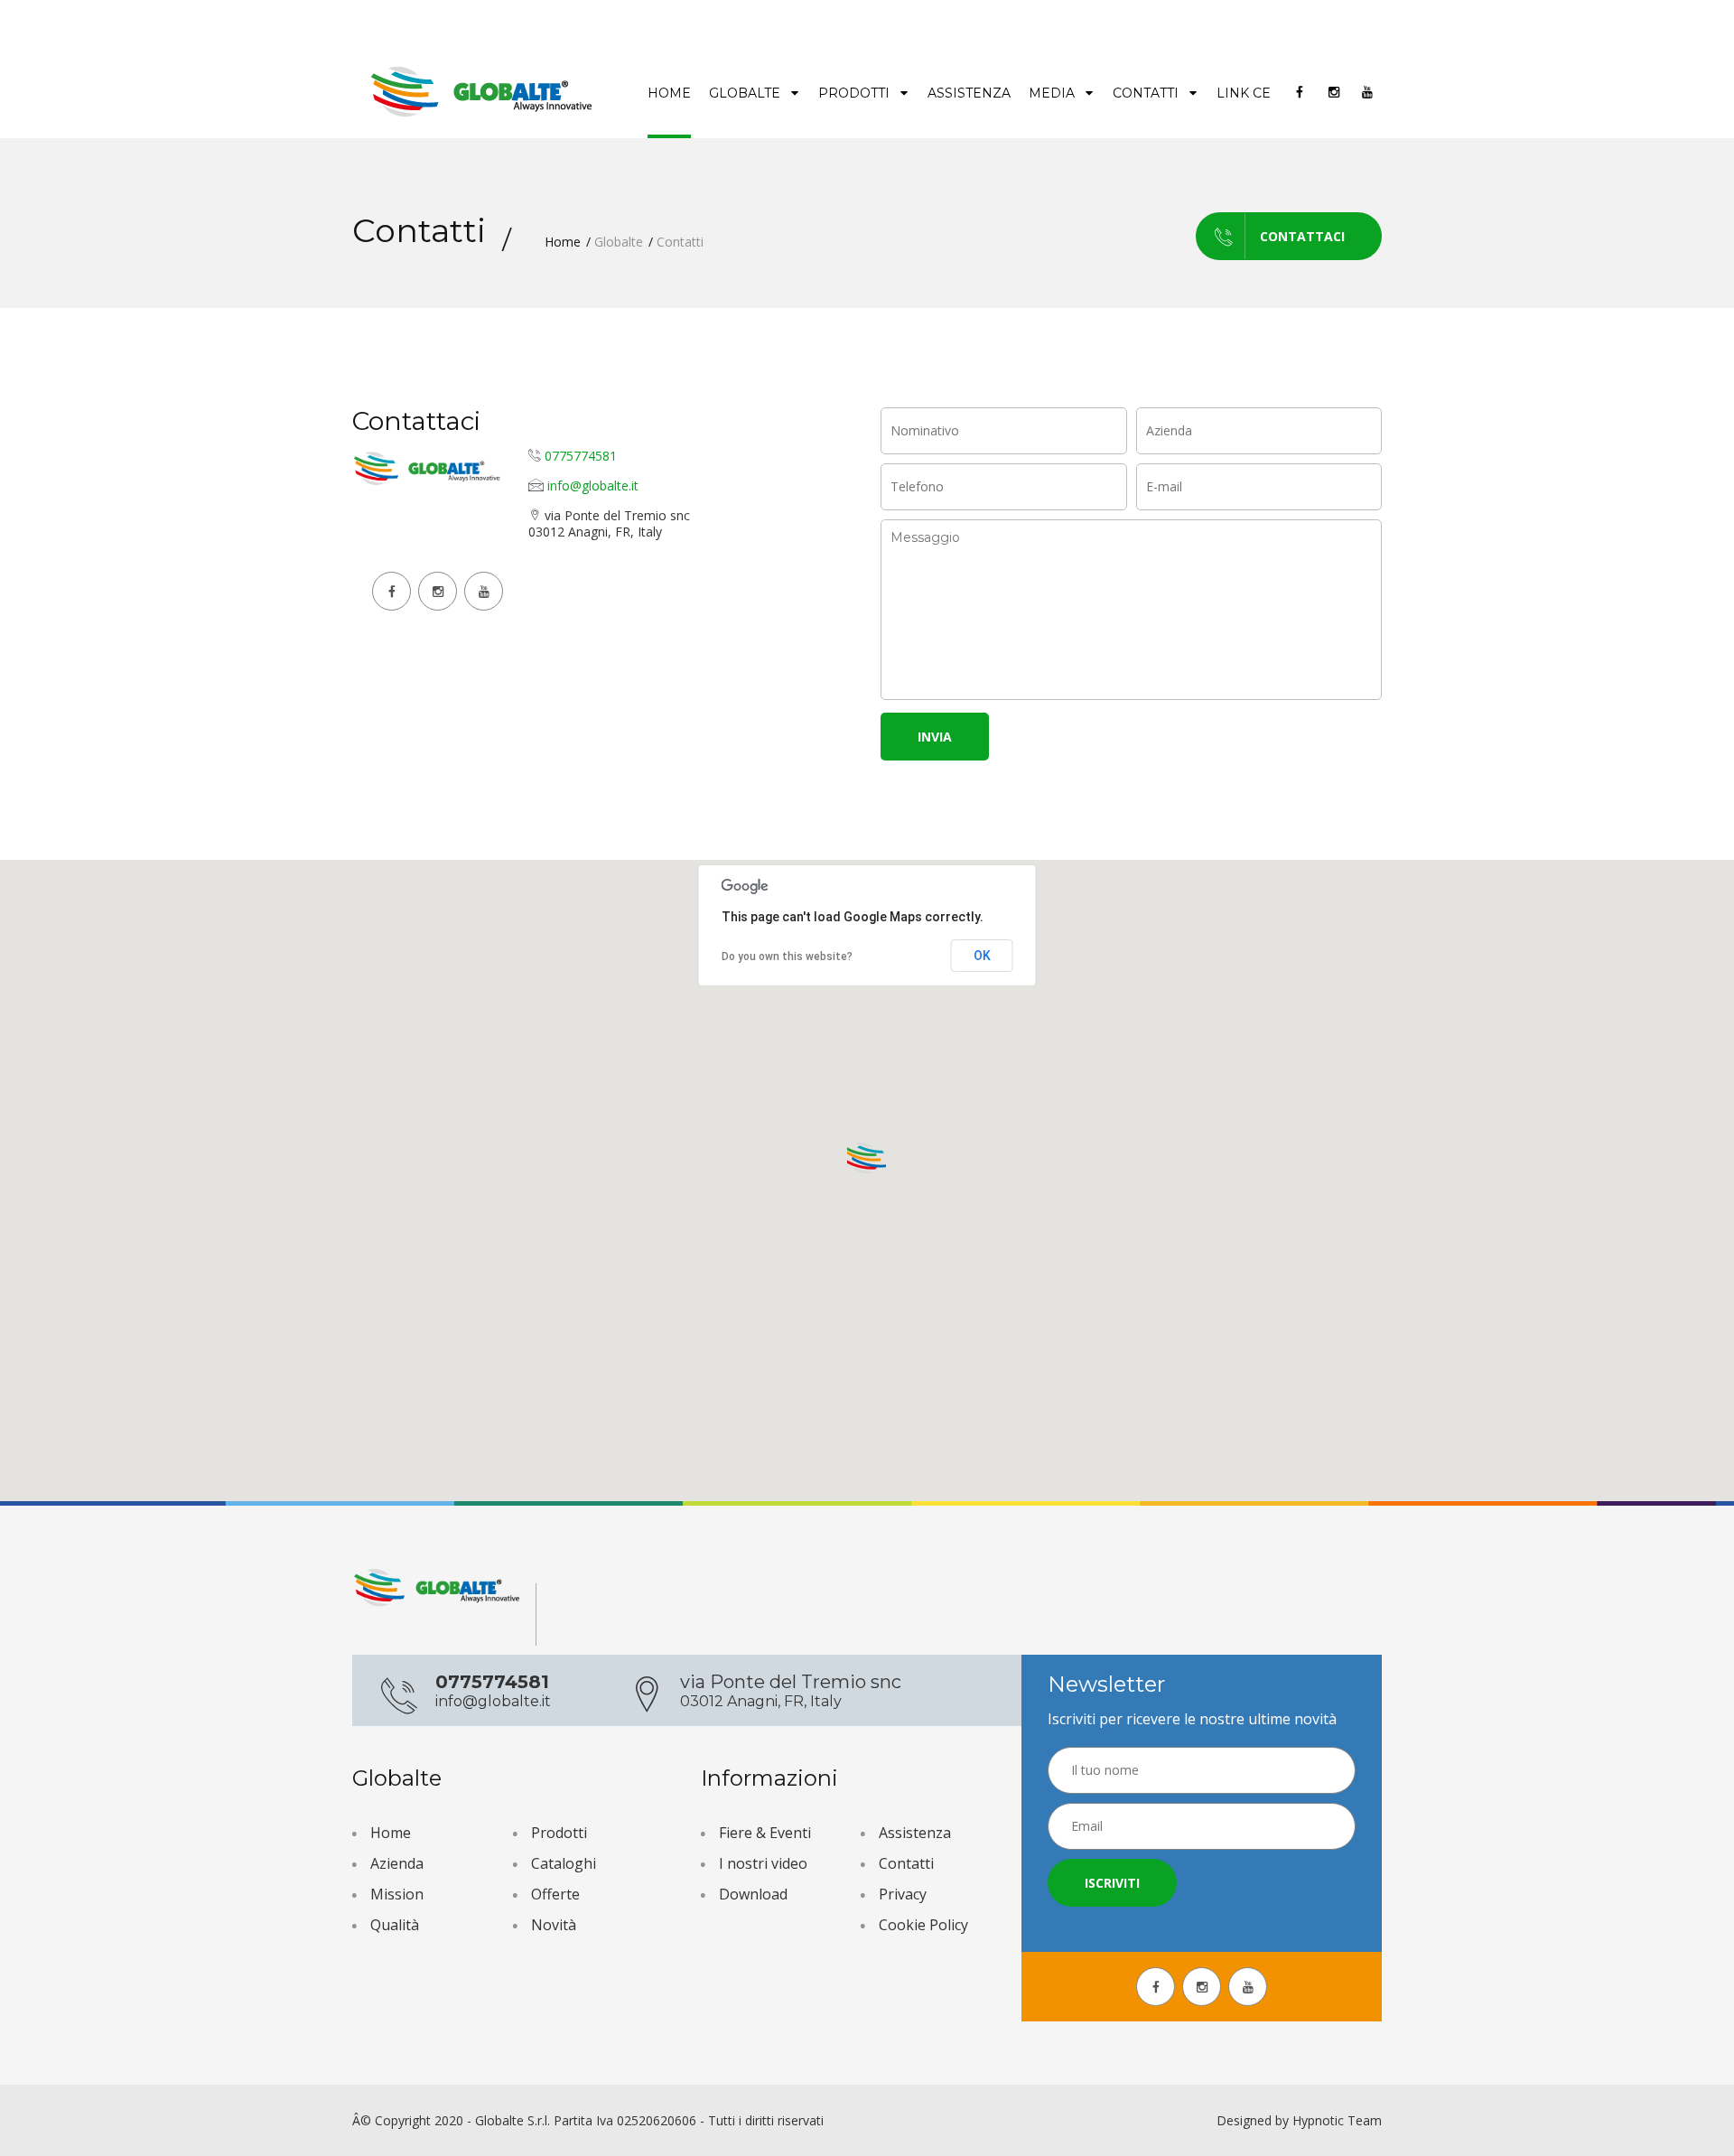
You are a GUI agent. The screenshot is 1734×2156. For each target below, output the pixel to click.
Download (753, 1894)
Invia (935, 737)
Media (1053, 93)
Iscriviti (1112, 1883)
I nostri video (763, 1863)
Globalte (746, 93)
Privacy (903, 1894)
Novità (554, 1925)
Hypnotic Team (1337, 2120)
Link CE (1244, 93)
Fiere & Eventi (765, 1833)
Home (669, 93)
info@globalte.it (593, 485)
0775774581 (581, 456)
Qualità (395, 1925)
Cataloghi (564, 1863)
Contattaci (1302, 236)
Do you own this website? (787, 957)
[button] (867, 1159)
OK (982, 956)
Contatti (1147, 93)
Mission (397, 1894)
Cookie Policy (923, 1925)
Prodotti (856, 93)
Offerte (555, 1894)
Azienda (397, 1863)
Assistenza (969, 93)
